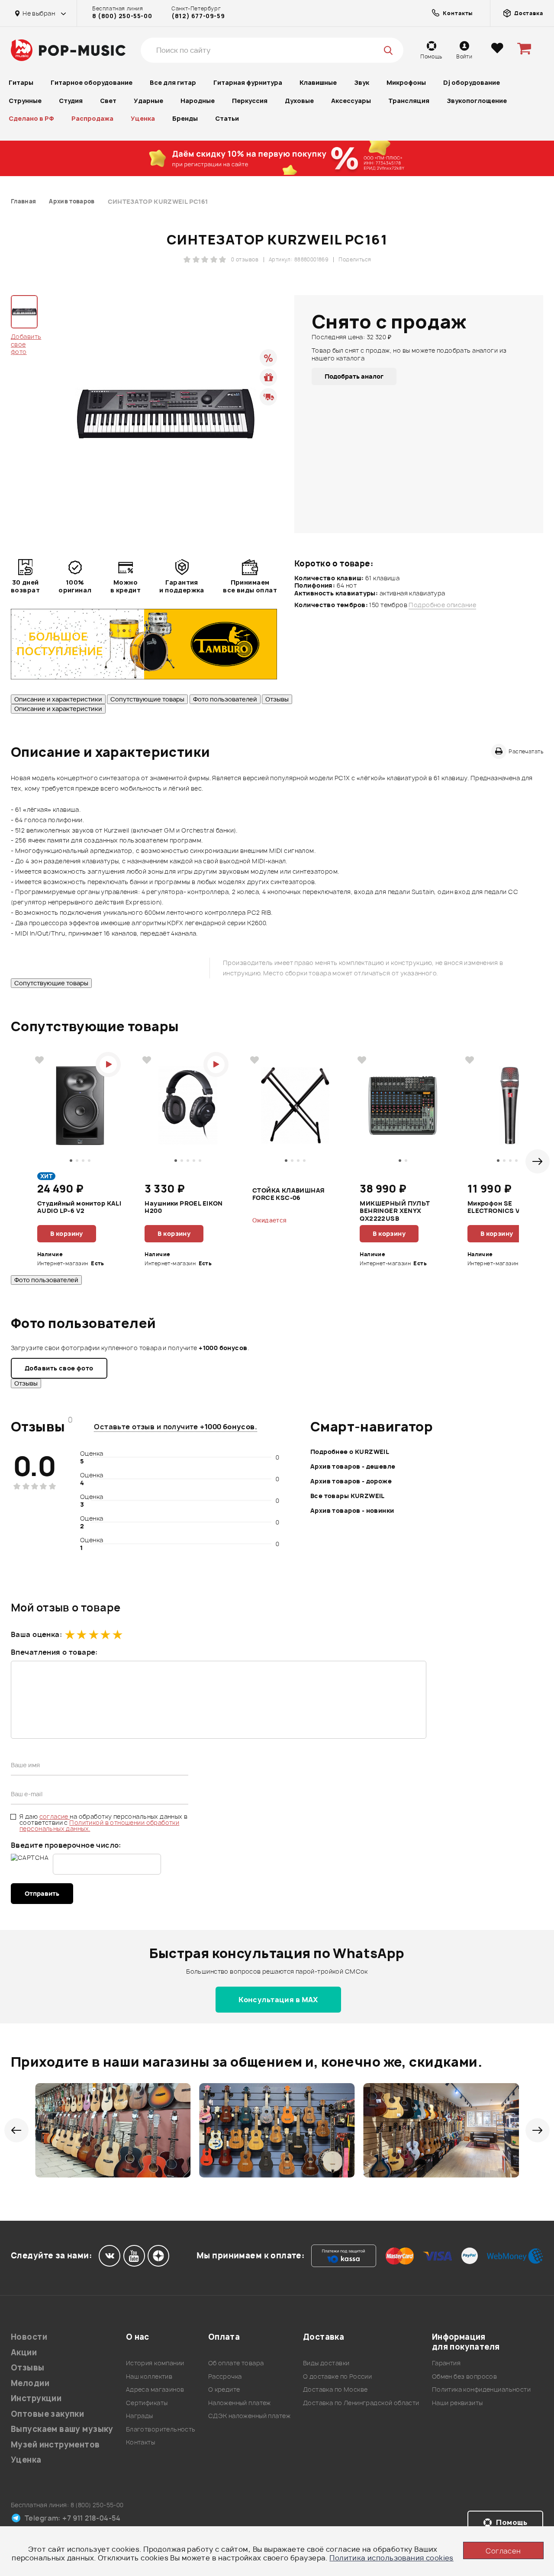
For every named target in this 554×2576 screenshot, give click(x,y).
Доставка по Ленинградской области (361, 2403)
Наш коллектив (149, 2376)
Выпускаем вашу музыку (62, 2429)
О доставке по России (337, 2376)
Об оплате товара (236, 2363)
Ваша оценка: (36, 1634)
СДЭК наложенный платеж (249, 2416)
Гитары (21, 82)
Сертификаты (147, 2403)
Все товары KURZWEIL (348, 1496)
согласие (55, 1816)
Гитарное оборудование (92, 82)
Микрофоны (406, 82)
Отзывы (277, 699)
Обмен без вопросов (465, 2376)
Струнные (25, 101)
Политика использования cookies (391, 2558)
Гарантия (446, 2363)
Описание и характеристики (58, 699)
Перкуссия (250, 101)
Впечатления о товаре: (54, 1652)
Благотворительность (161, 2429)
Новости (29, 2337)
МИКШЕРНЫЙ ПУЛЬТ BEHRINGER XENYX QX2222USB (395, 1211)
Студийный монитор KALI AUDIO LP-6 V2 (79, 1207)
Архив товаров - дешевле (353, 1466)
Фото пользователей (225, 699)
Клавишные (318, 82)
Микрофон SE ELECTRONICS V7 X (499, 1207)
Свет (108, 101)
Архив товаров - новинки (352, 1510)
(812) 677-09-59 (198, 16)
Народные (198, 101)
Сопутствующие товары (147, 699)
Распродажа (92, 118)
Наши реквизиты (457, 2403)
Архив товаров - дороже (351, 1481)
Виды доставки (326, 2363)
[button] (538, 1161)
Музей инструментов (55, 2445)
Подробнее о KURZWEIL (350, 1452)
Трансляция (409, 101)
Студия (71, 101)
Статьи (227, 118)
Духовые (299, 101)
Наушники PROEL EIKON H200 (184, 1207)
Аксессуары (351, 101)
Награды (140, 2416)
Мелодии (30, 2383)
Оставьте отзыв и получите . (176, 1427)
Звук (362, 82)
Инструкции (36, 2398)
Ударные (148, 101)
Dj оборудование (472, 82)
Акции (24, 2352)
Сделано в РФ (31, 118)
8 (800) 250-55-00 (122, 16)
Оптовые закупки (47, 2414)
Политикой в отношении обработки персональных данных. (99, 1825)
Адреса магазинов (155, 2389)
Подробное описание (442, 605)
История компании (155, 2363)
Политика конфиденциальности (481, 2389)
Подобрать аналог (354, 376)
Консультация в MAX (278, 2000)
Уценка (143, 118)
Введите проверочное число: (66, 1845)
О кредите (224, 2389)
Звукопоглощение (477, 101)
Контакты (140, 2442)
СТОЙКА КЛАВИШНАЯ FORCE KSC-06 (289, 1194)
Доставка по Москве (335, 2389)
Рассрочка (225, 2376)
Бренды (185, 118)
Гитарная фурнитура (248, 82)
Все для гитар (173, 82)
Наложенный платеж (240, 2403)
